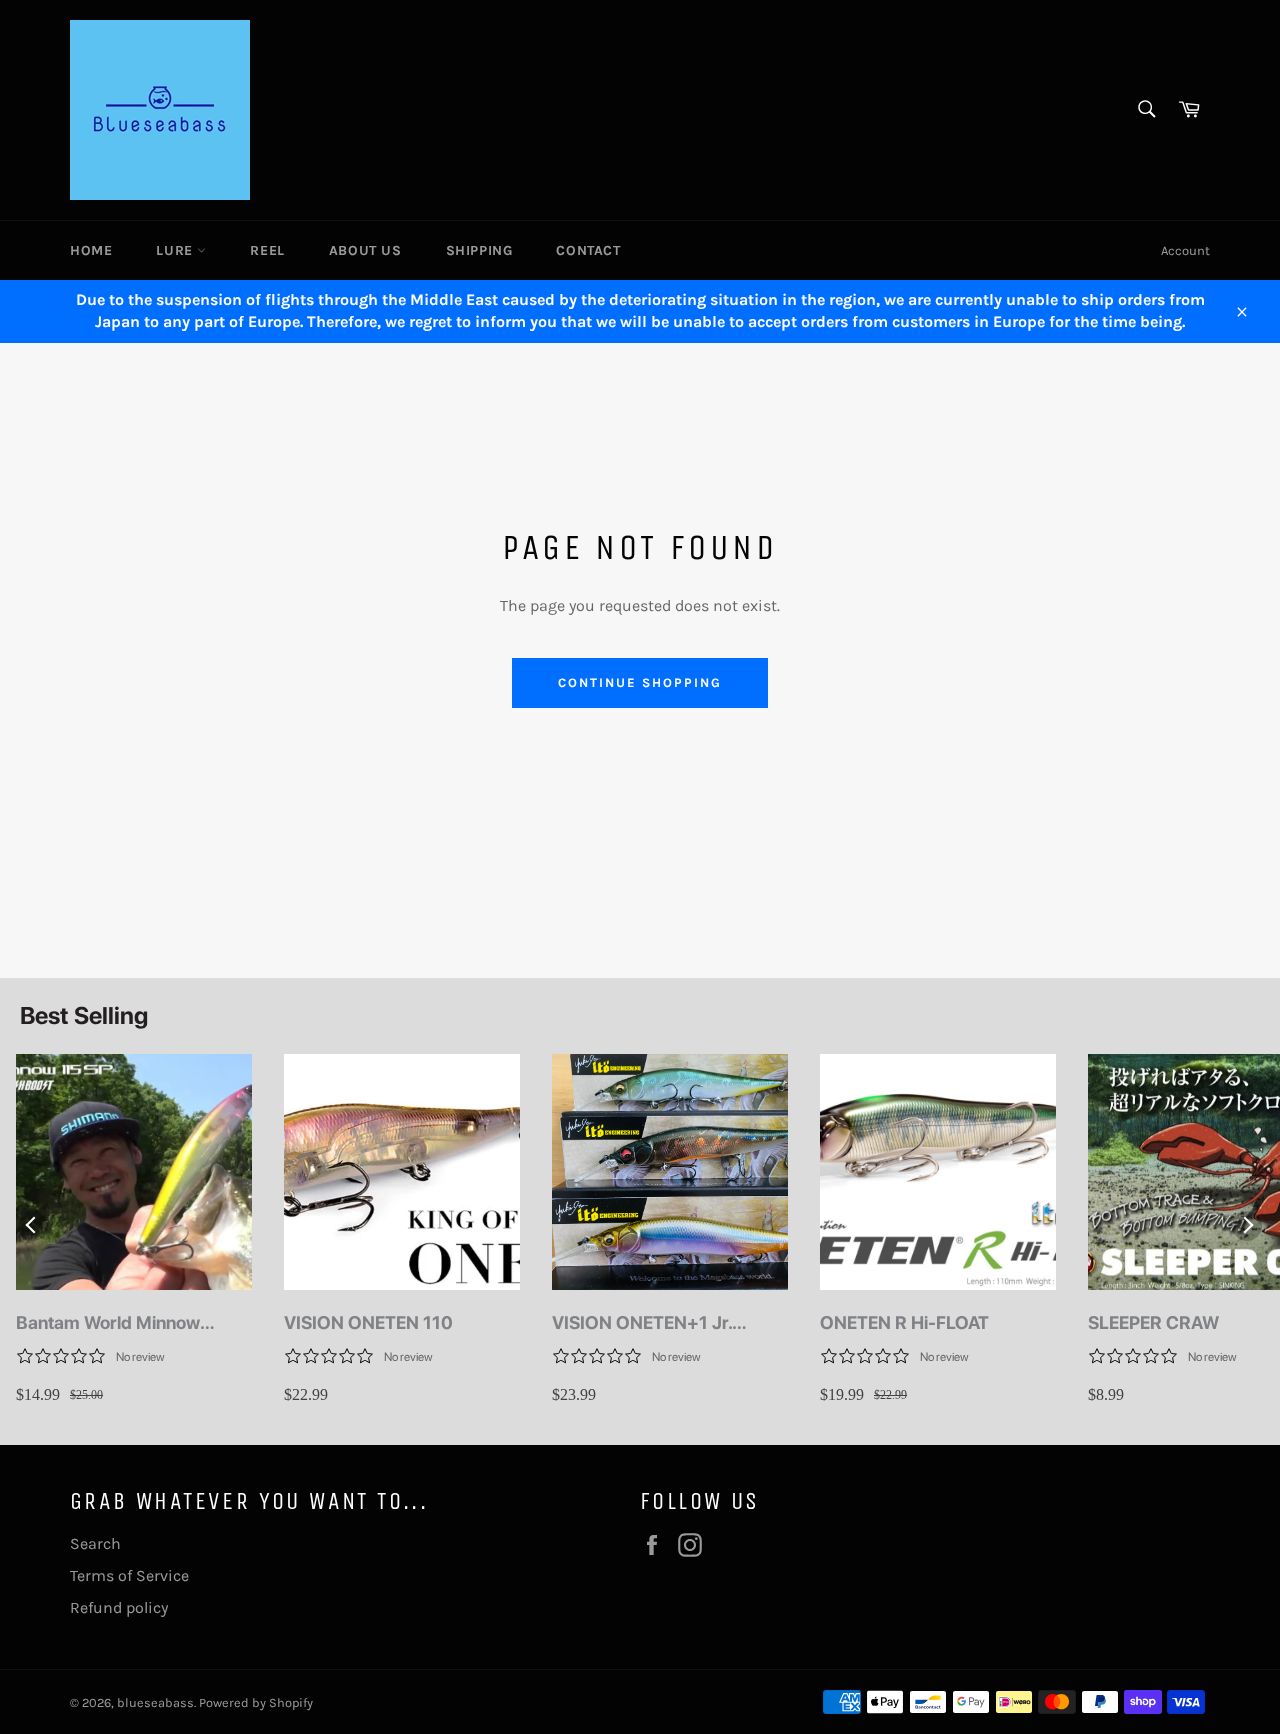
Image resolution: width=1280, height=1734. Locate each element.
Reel (267, 250)
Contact (588, 250)
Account (1185, 250)
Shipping (479, 250)
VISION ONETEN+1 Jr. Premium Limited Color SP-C (669, 1323)
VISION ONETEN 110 (368, 1322)
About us (365, 250)
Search (95, 1543)
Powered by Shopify (256, 1702)
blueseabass (155, 1702)
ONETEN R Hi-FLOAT (904, 1322)
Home (91, 250)
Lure (176, 250)
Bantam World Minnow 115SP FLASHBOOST (108, 1323)
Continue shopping (639, 682)
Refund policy (119, 1607)
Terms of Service (129, 1575)
